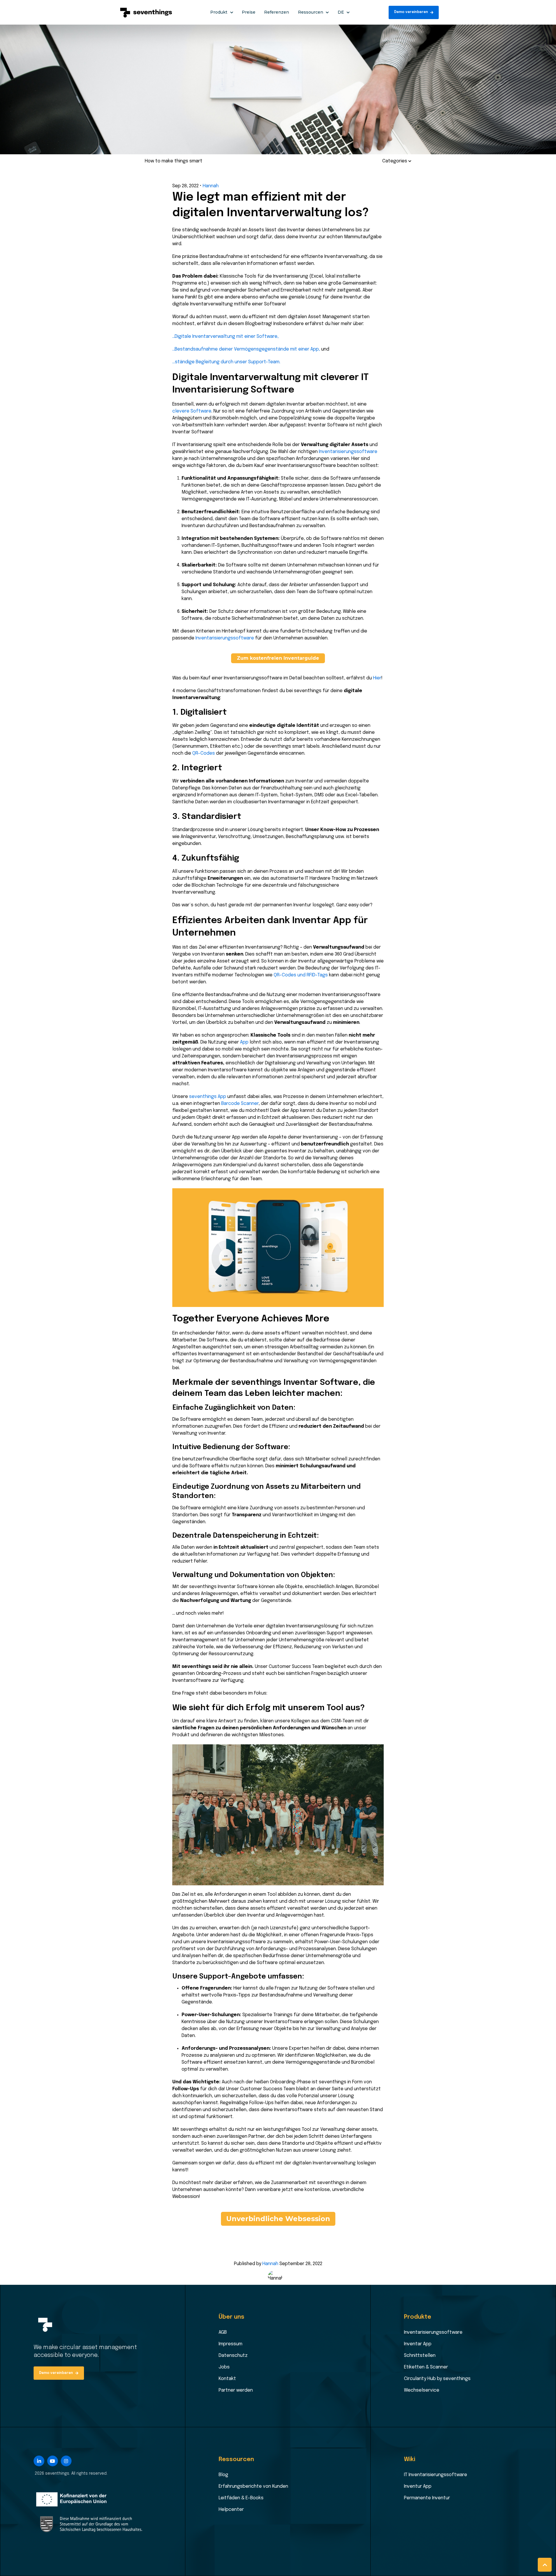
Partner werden (236, 2390)
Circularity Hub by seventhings (437, 2379)
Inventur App (418, 2486)
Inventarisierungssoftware (348, 452)
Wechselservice (422, 2390)
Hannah (211, 186)
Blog (223, 2475)
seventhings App (208, 1097)
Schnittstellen (420, 2356)
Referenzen (277, 12)
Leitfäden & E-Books (241, 2498)
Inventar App (418, 2344)
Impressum (231, 2344)
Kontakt (227, 2379)
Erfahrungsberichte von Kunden (253, 2486)
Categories (395, 161)
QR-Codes (204, 753)
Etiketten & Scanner (426, 2367)
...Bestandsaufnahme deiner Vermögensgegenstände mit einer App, (246, 349)
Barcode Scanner (240, 1104)
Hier (377, 678)
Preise (249, 12)
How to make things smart (174, 161)
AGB (223, 2332)
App (244, 1042)
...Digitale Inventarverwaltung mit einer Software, (225, 337)
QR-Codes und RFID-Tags (301, 975)
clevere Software (192, 411)
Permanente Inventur (427, 2498)
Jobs (224, 2367)
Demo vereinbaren (411, 12)
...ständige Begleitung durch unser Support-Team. (226, 362)
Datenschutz (233, 2356)
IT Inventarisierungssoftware (436, 2475)
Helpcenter (231, 2510)
